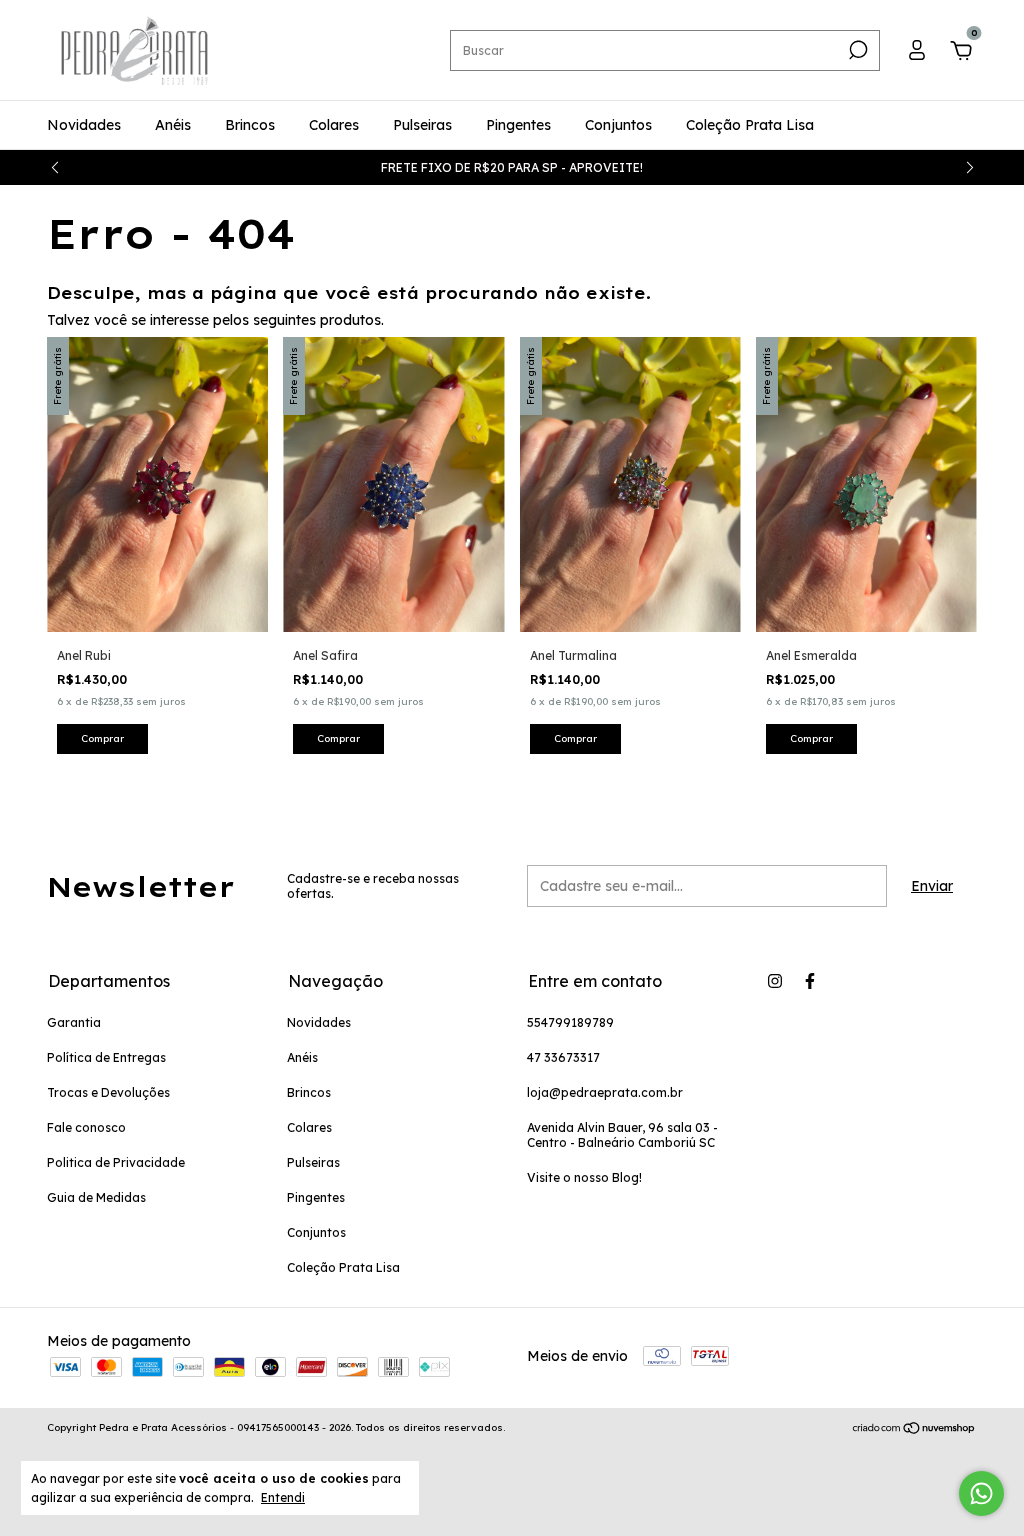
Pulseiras (422, 125)
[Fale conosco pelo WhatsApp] (981, 1493)
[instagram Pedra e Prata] (775, 981)
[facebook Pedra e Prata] (810, 981)
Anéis (173, 125)
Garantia (74, 1022)
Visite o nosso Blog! (584, 1177)
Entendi (283, 1497)
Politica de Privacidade (116, 1162)
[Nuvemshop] (914, 1430)
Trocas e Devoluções (108, 1092)
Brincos (250, 125)
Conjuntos (618, 125)
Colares (334, 125)
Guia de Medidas (96, 1197)
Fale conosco (86, 1127)
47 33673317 (563, 1057)
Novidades (84, 125)
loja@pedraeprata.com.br (605, 1092)
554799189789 (570, 1022)
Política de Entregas (106, 1057)
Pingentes (518, 125)
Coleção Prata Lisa (750, 125)
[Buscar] (856, 50)
